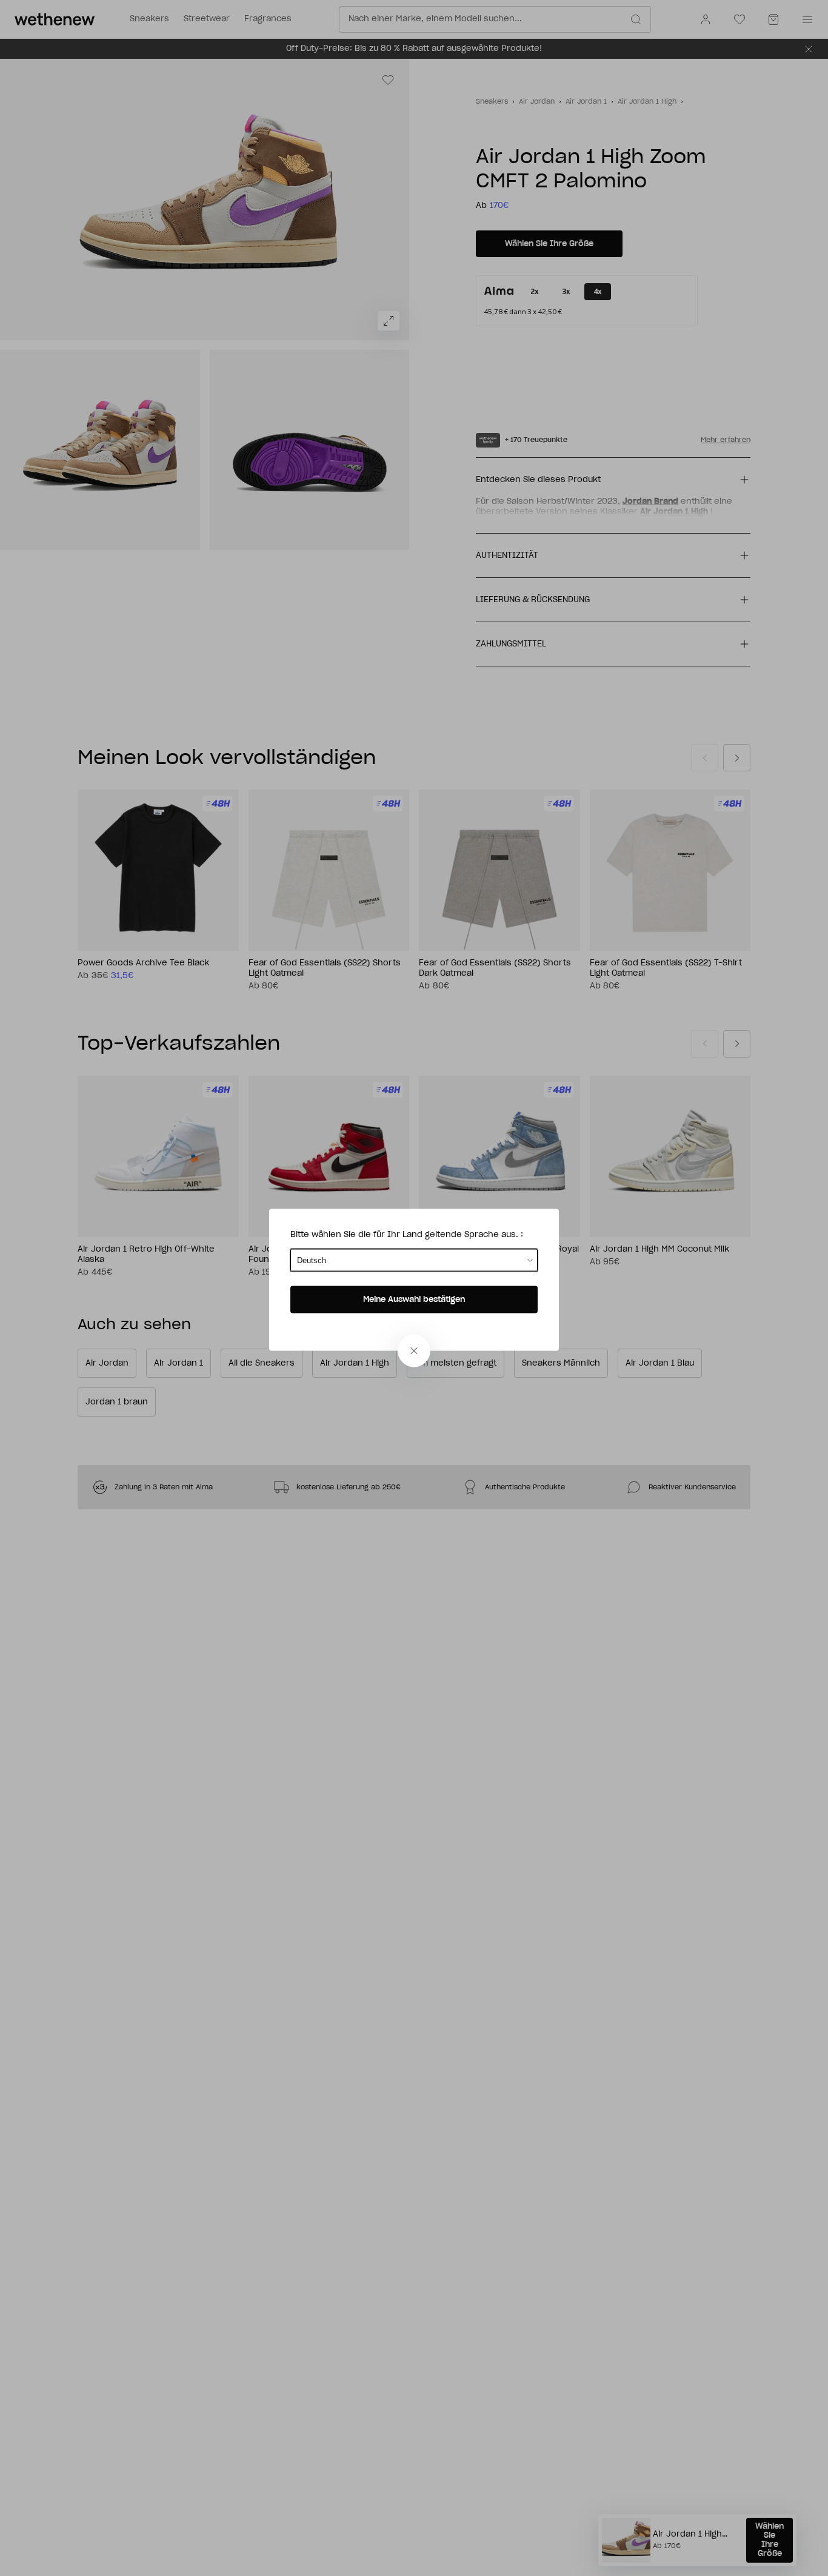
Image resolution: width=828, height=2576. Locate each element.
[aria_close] (414, 1351)
